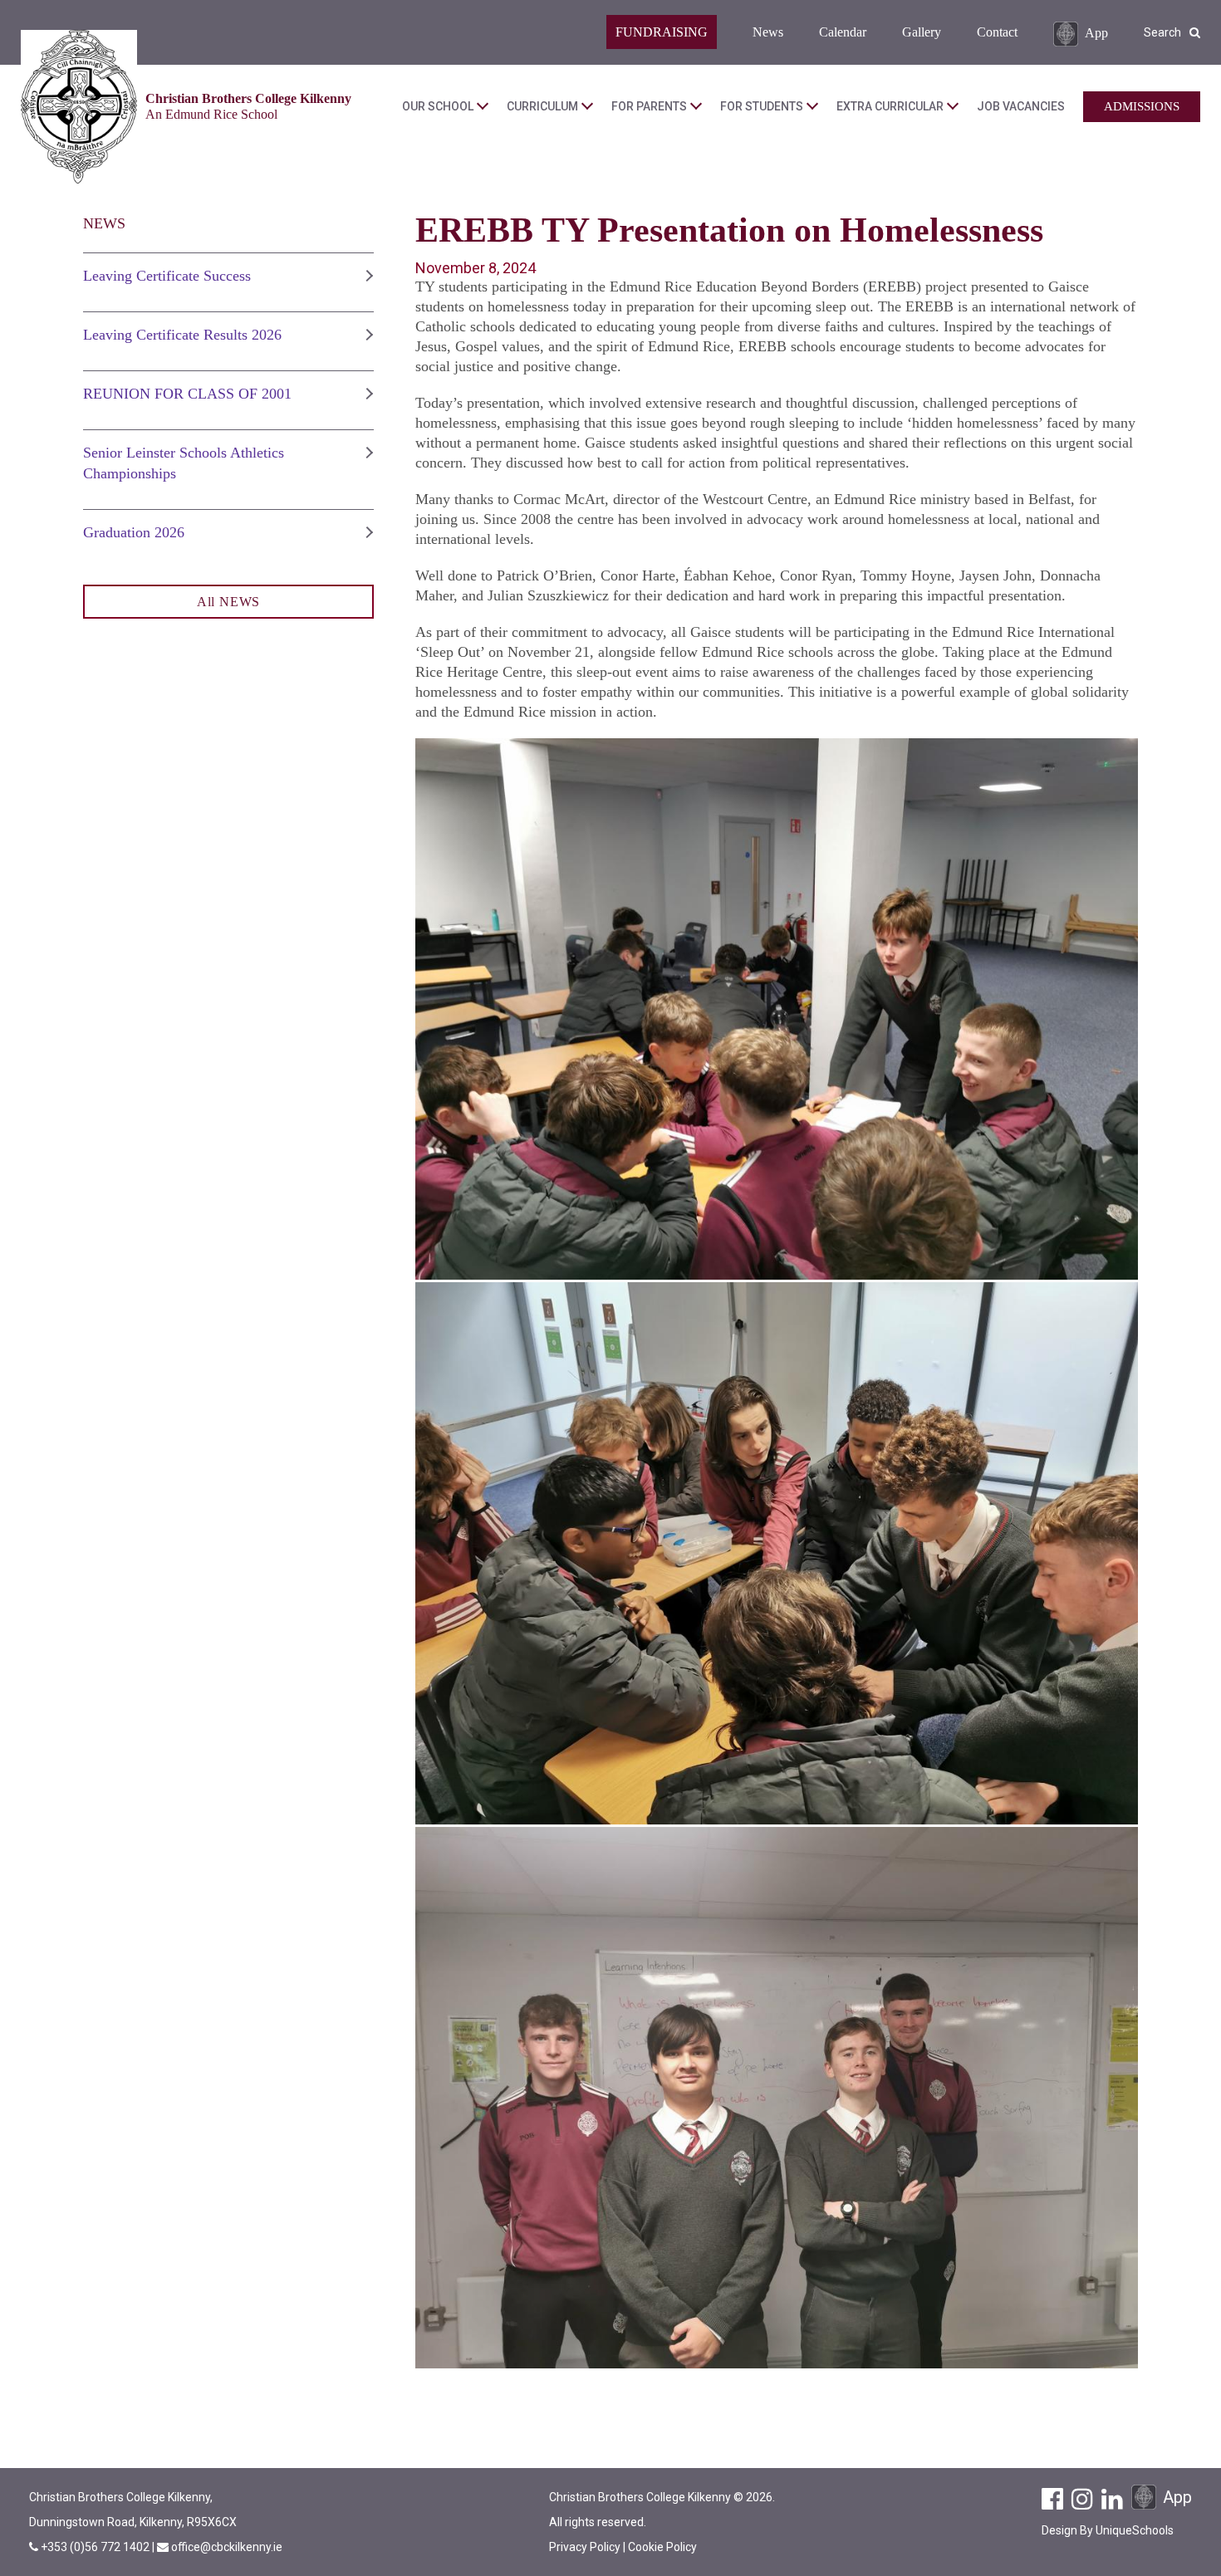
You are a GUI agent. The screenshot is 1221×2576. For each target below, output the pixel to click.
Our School (438, 106)
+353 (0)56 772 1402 (96, 2547)
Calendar (843, 32)
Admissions (1142, 106)
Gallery (922, 32)
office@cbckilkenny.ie (227, 2547)
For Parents (649, 106)
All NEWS (228, 602)
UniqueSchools (1135, 2530)
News (768, 32)
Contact (997, 32)
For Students (762, 106)
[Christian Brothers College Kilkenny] (79, 107)
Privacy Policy (585, 2547)
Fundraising (662, 32)
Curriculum (542, 106)
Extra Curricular (890, 106)
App (1096, 32)
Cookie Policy (662, 2547)
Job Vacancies (1021, 106)
